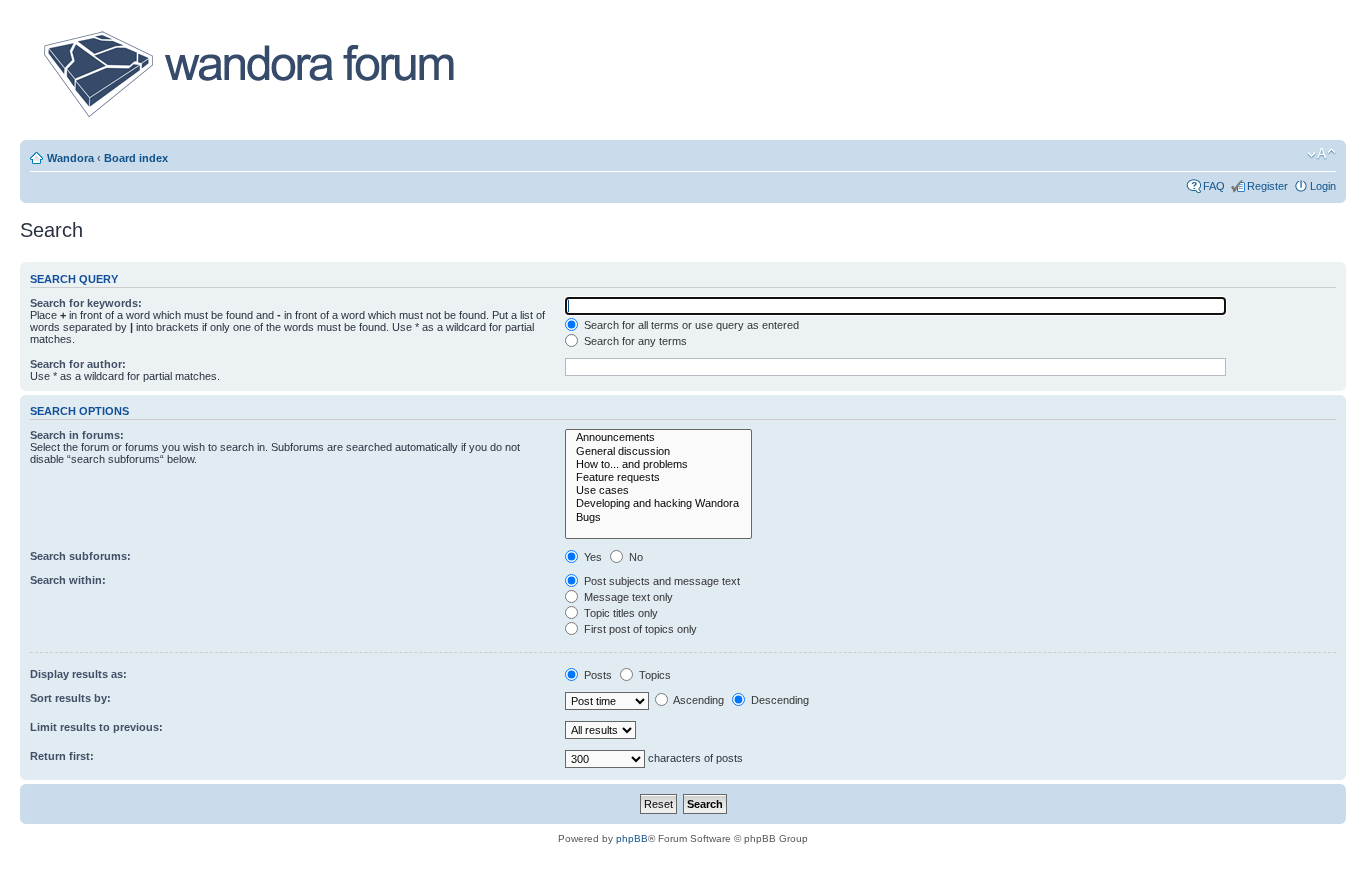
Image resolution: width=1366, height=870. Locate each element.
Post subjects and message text (660, 581)
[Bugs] (658, 517)
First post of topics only (639, 629)
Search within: (68, 580)
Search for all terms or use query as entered (690, 325)
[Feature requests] (658, 477)
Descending (778, 700)
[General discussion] (658, 451)
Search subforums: (80, 556)
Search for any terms (634, 341)
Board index (136, 158)
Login (1323, 186)
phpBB (632, 838)
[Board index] (247, 74)
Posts (596, 675)
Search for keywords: (86, 303)
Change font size (1321, 154)
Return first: (62, 756)
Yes (591, 557)
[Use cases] (658, 490)
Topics (653, 675)
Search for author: (78, 364)
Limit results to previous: (96, 727)
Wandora (70, 158)
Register (1267, 186)
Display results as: (78, 674)
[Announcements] (658, 437)
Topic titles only (619, 613)
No (634, 557)
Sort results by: (70, 698)
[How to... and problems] (658, 464)
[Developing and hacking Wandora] (658, 503)
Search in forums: (77, 435)
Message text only (627, 597)
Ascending (697, 700)
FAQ (1214, 186)
